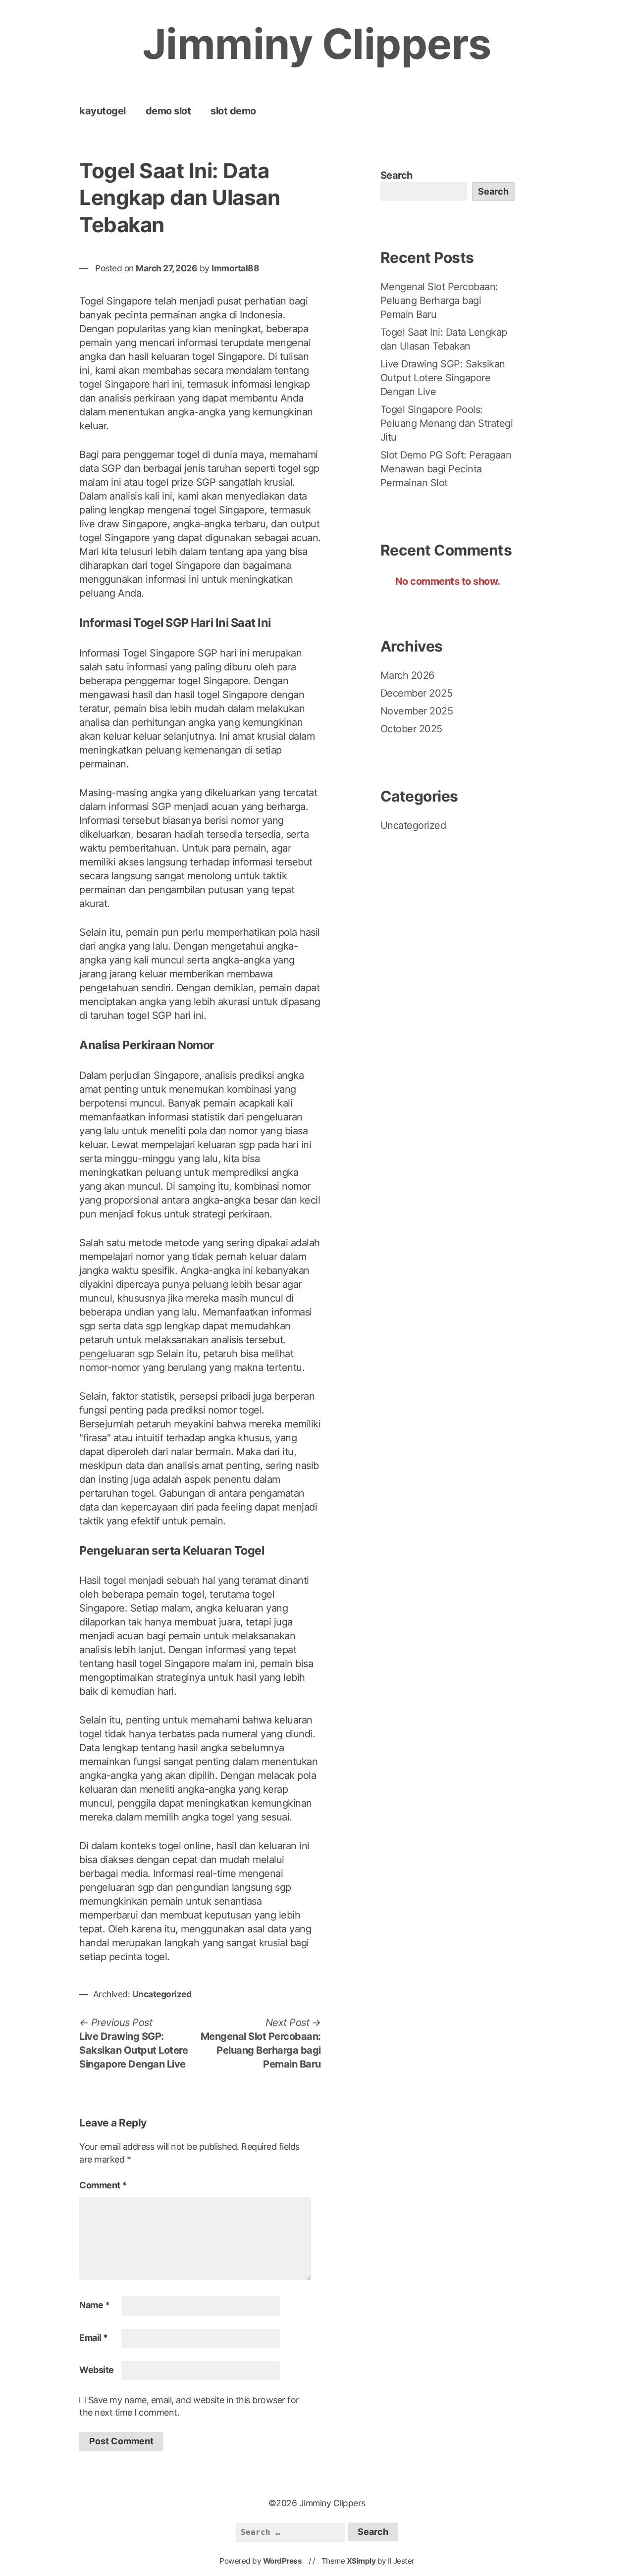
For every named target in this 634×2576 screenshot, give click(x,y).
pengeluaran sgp (117, 1354)
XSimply (361, 2561)
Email (94, 2338)
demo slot (168, 111)
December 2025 (417, 693)
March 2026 (407, 675)
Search (396, 175)
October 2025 (411, 729)
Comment (103, 2185)
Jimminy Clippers (317, 44)
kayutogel (103, 111)
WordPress (283, 2561)
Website (97, 2370)
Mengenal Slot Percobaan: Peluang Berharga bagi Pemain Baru (439, 301)
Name (94, 2305)
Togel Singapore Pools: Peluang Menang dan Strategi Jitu (447, 423)
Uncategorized (162, 1994)
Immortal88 (235, 268)
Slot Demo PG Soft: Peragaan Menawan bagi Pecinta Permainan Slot (446, 469)
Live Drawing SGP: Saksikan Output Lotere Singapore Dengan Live (443, 378)
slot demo (233, 111)
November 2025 (417, 711)
